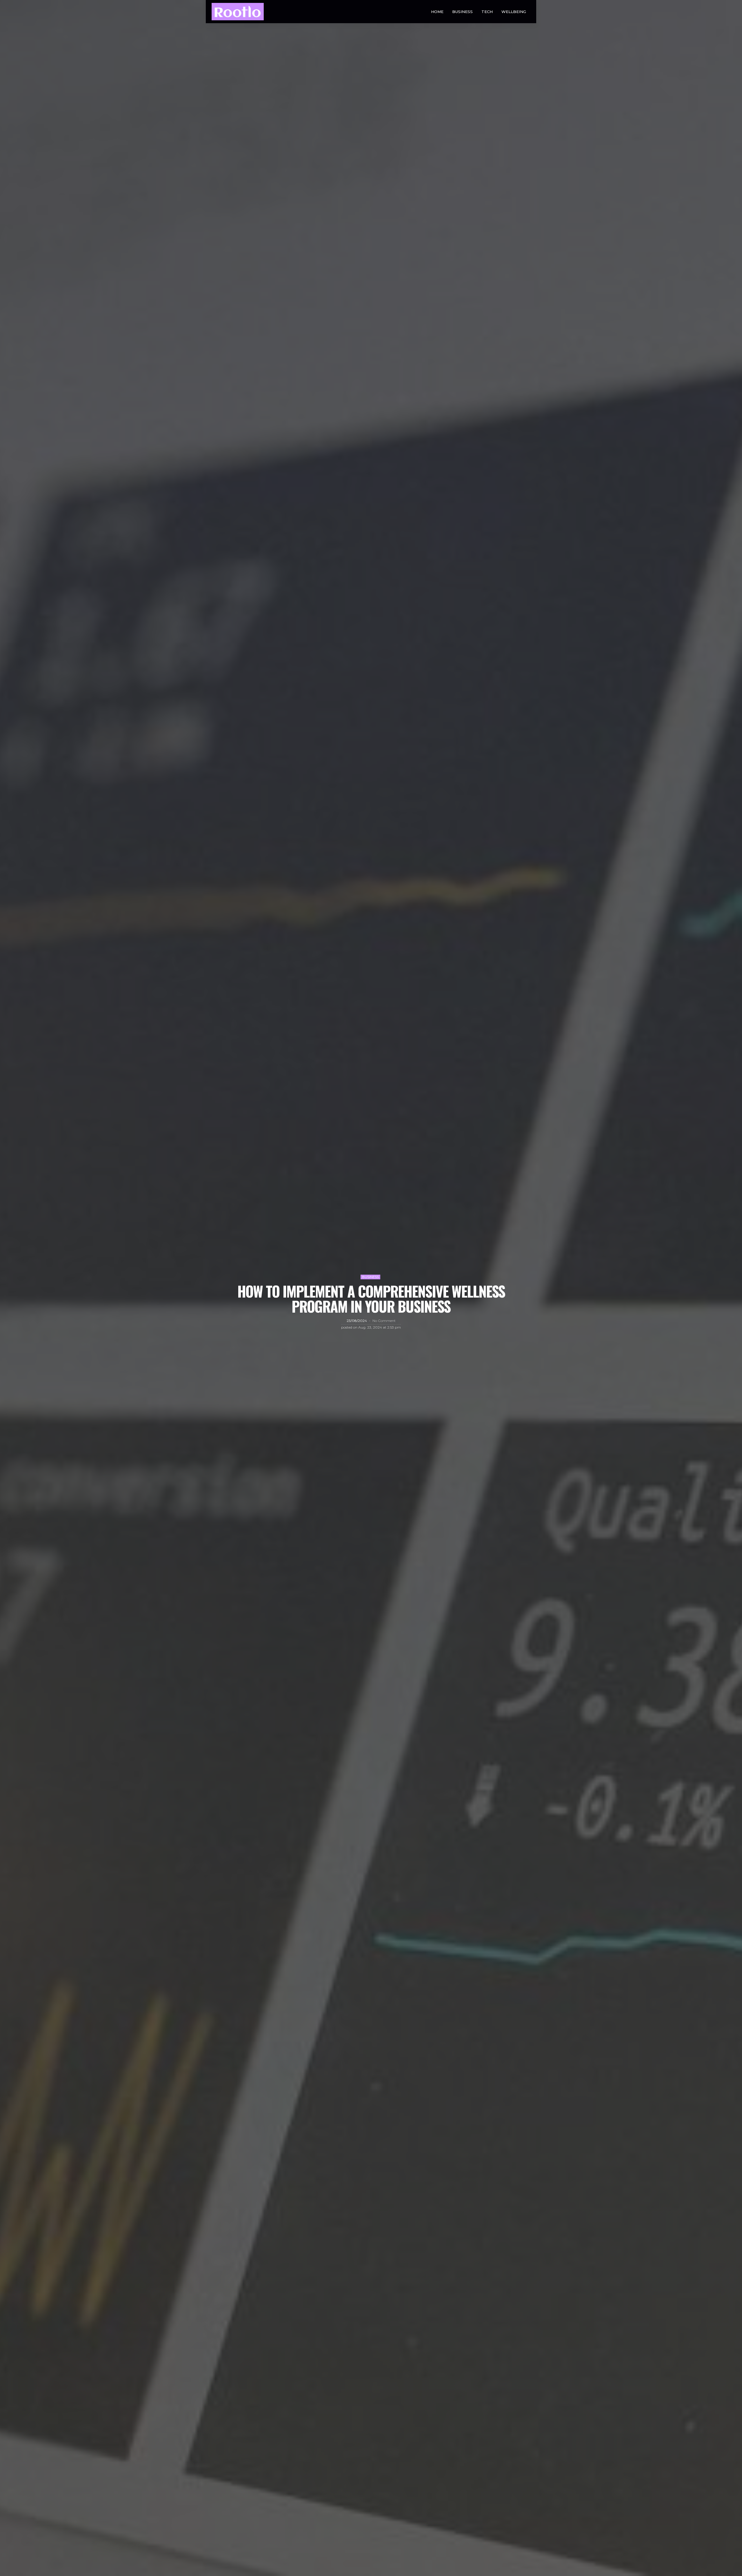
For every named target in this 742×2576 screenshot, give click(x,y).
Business (462, 12)
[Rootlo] (238, 12)
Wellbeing (514, 12)
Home (437, 12)
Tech (487, 12)
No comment (384, 1321)
